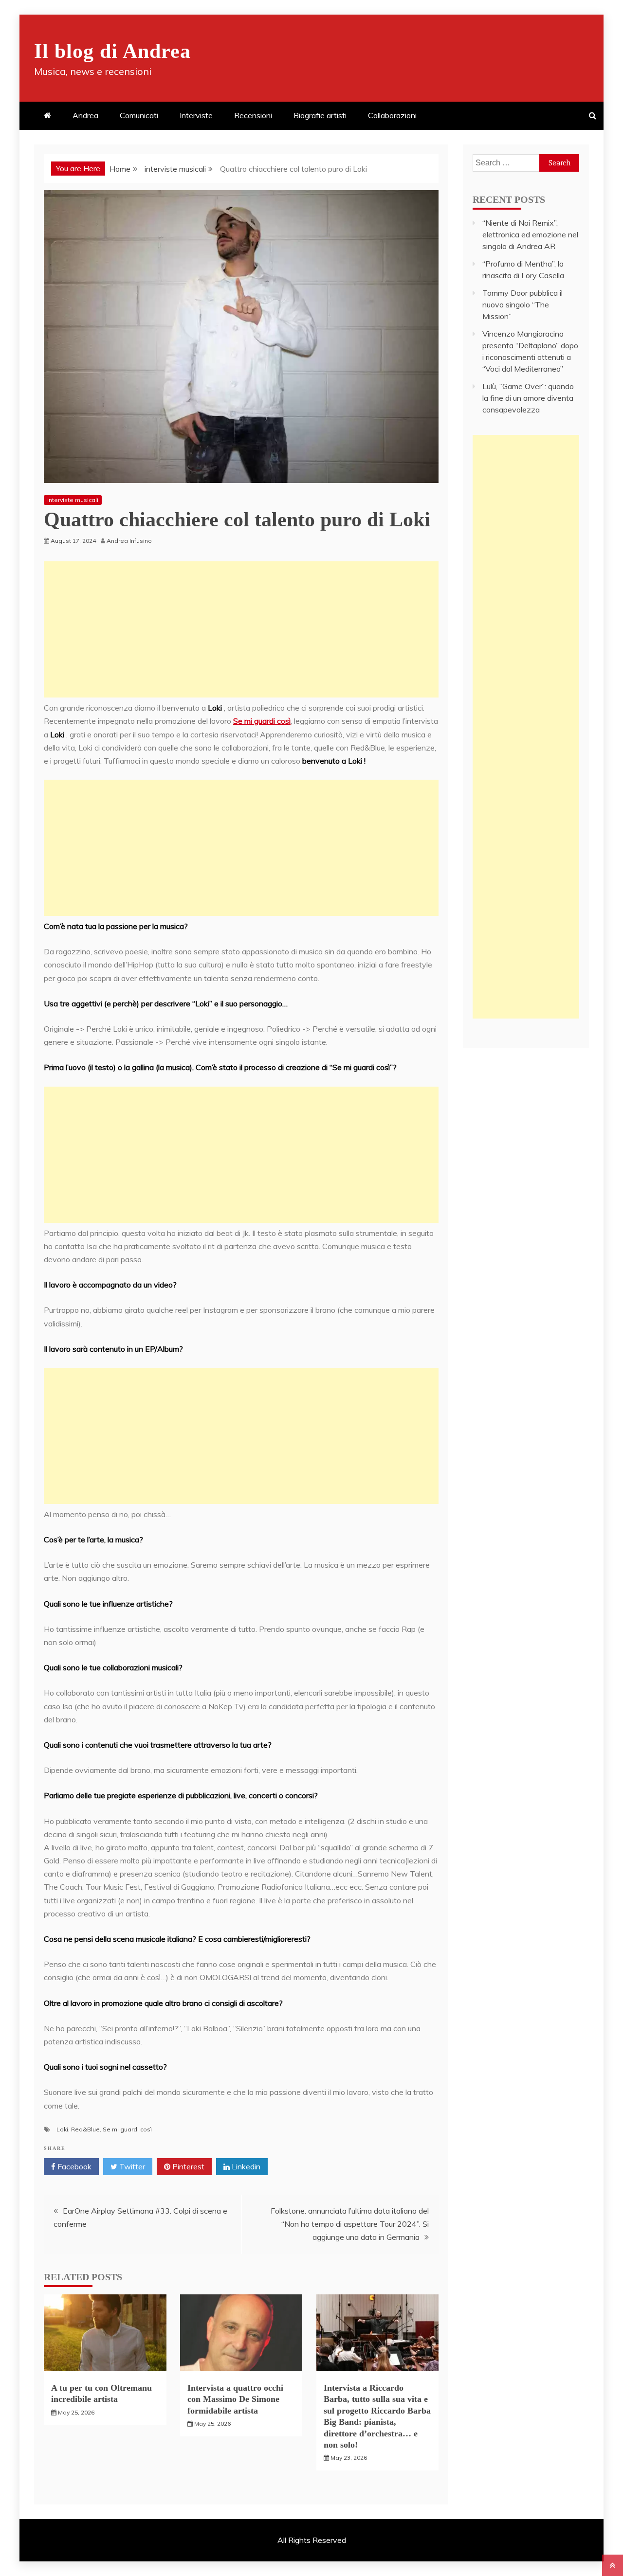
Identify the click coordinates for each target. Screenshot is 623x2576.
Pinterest (187, 2166)
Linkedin (245, 2166)
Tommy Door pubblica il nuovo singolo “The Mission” (522, 304)
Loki (62, 2129)
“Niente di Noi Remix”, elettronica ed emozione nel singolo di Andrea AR (530, 234)
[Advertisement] (241, 629)
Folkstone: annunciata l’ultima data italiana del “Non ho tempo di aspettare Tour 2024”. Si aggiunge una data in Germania (350, 2224)
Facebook (73, 2166)
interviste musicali (73, 500)
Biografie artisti (320, 115)
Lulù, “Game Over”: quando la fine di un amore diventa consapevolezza (528, 398)
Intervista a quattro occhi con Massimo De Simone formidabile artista (235, 2399)
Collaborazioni (392, 115)
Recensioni (253, 115)
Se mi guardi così (262, 721)
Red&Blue (85, 2129)
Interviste (196, 115)
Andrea (85, 115)
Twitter (131, 2166)
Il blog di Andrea (112, 51)
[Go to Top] (613, 2565)
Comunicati (139, 115)
